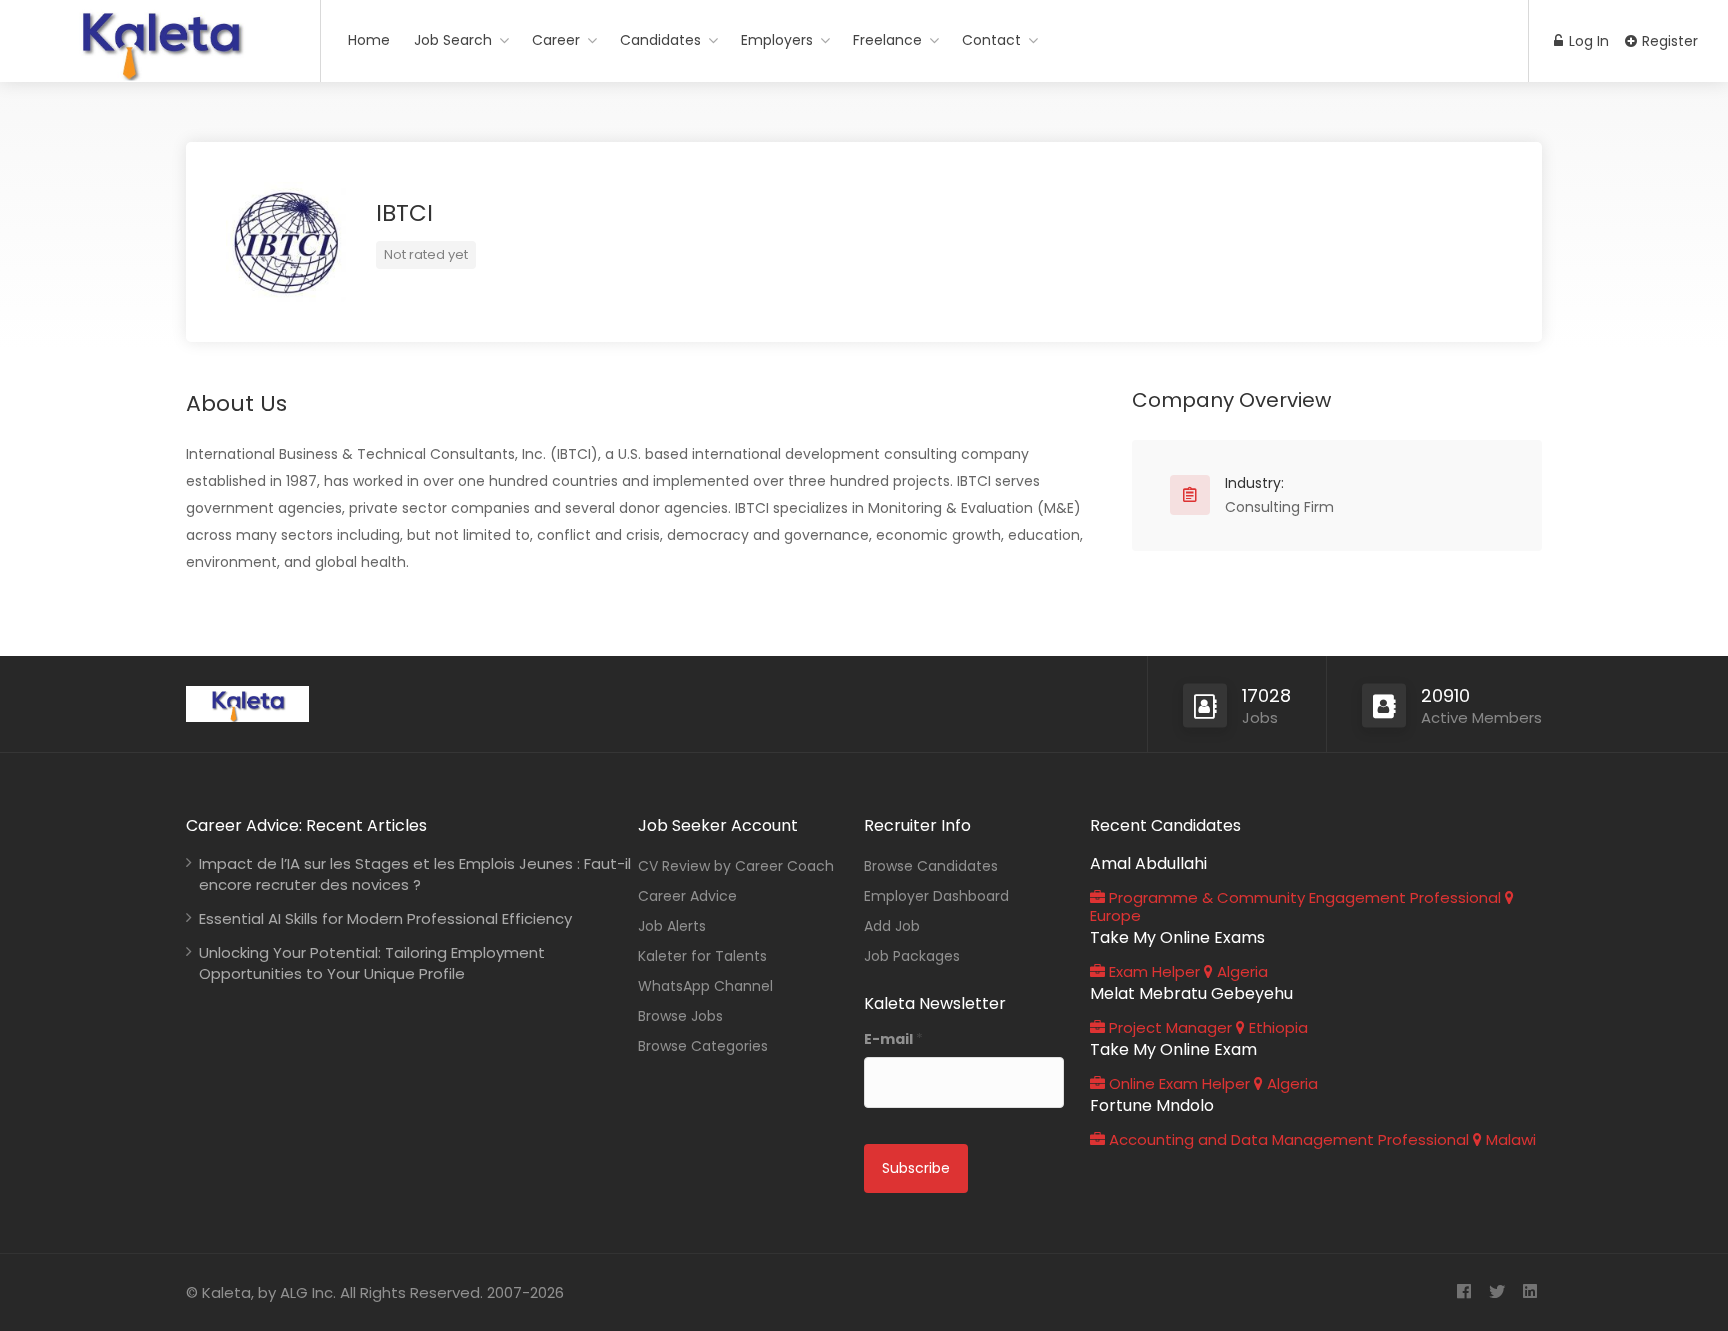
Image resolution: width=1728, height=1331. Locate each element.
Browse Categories (703, 1046)
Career (556, 40)
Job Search (453, 40)
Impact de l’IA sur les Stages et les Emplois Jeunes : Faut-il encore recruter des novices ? (415, 874)
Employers (777, 40)
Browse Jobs (680, 1016)
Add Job (892, 926)
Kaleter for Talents (702, 956)
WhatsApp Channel (705, 986)
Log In (1587, 41)
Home (369, 40)
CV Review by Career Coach (736, 866)
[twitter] (1496, 1292)
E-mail (893, 1039)
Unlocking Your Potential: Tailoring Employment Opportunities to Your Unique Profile (372, 963)
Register (1668, 41)
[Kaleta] (160, 73)
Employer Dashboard (936, 896)
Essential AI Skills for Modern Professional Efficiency (385, 918)
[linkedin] (1529, 1292)
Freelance (887, 40)
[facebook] (1463, 1292)
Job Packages (912, 956)
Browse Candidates (931, 866)
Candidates (660, 40)
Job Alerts (672, 926)
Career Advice (687, 896)
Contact (991, 40)
